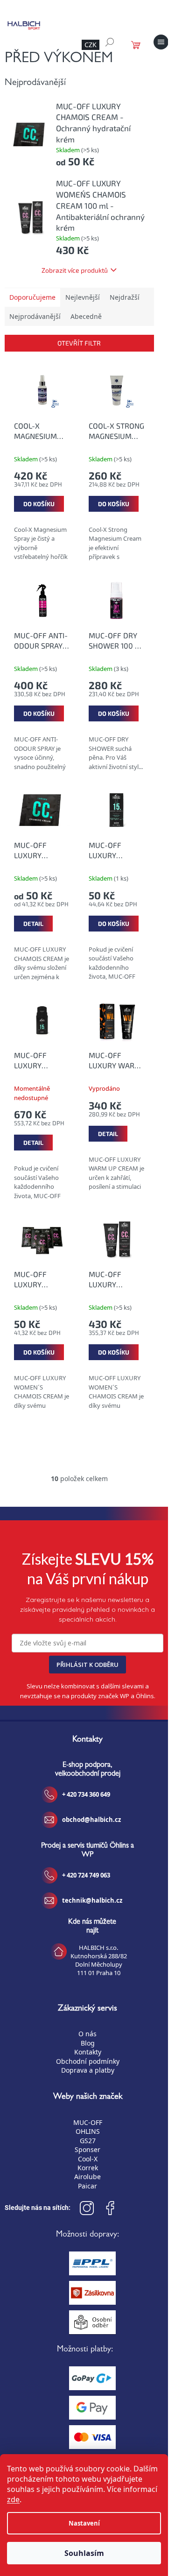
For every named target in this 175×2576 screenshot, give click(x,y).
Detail (33, 924)
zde (13, 2499)
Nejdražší (125, 297)
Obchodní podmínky (88, 2061)
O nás (87, 2034)
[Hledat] (110, 42)
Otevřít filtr (79, 343)
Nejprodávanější (35, 316)
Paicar (87, 2186)
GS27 (88, 2141)
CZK (91, 45)
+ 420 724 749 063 (86, 1875)
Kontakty (88, 2052)
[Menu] (161, 42)
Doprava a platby (88, 2070)
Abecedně (86, 316)
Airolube (87, 2177)
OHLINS (88, 2131)
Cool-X (88, 2159)
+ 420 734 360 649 (86, 1794)
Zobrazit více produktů (75, 270)
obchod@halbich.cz (91, 1820)
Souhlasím (84, 2553)
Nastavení (84, 2523)
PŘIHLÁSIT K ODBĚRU (87, 1665)
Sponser (87, 2149)
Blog (88, 2043)
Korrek (88, 2168)
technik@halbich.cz (92, 1900)
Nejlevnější (83, 297)
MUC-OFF (88, 2122)
